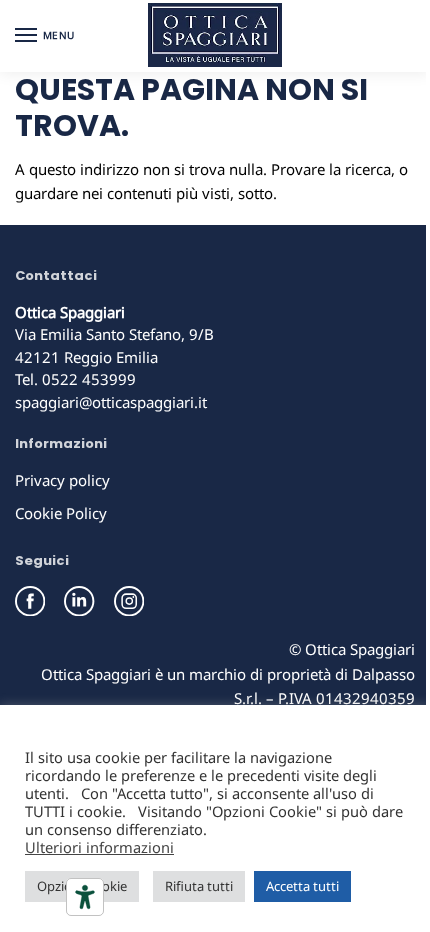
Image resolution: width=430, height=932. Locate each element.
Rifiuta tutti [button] (199, 886)
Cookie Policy (61, 513)
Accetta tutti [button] (302, 886)
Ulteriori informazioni (99, 847)
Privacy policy (62, 480)
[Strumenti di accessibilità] (85, 897)
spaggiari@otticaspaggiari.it (111, 402)
